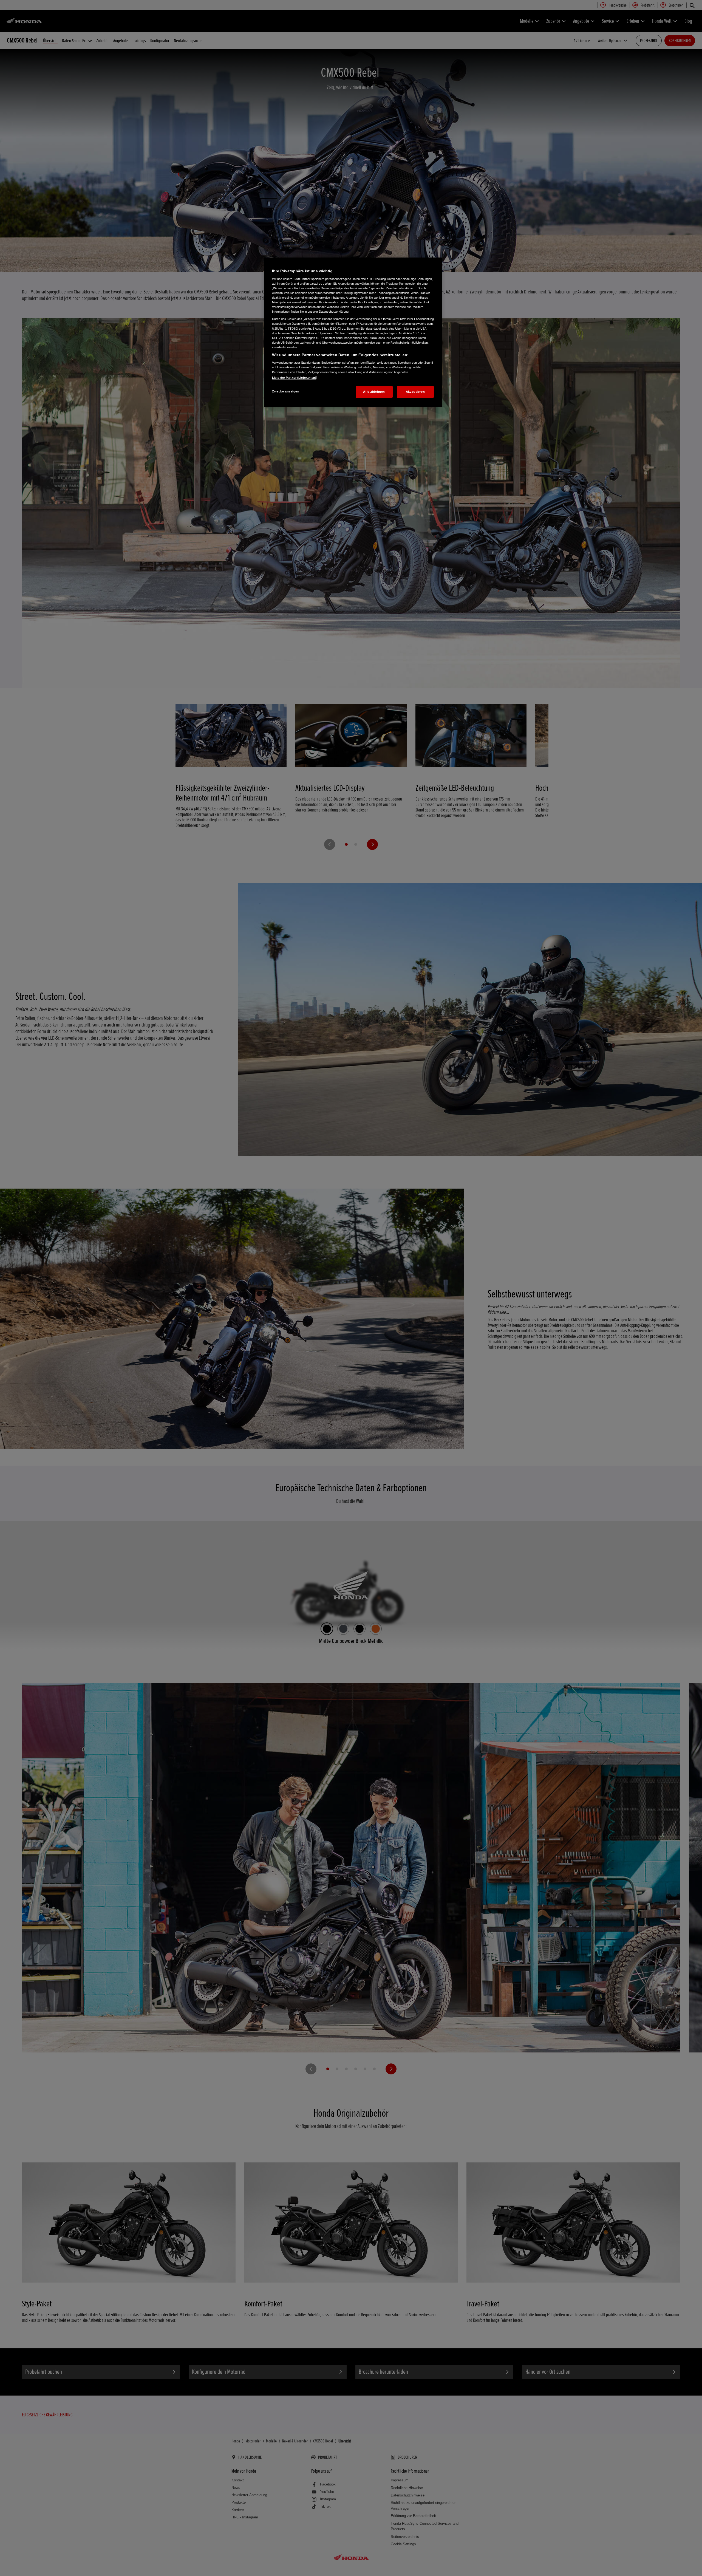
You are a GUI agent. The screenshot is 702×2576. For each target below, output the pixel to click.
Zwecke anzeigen (286, 391)
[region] (353, 332)
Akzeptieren (415, 392)
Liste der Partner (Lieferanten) (294, 378)
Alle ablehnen (374, 392)
